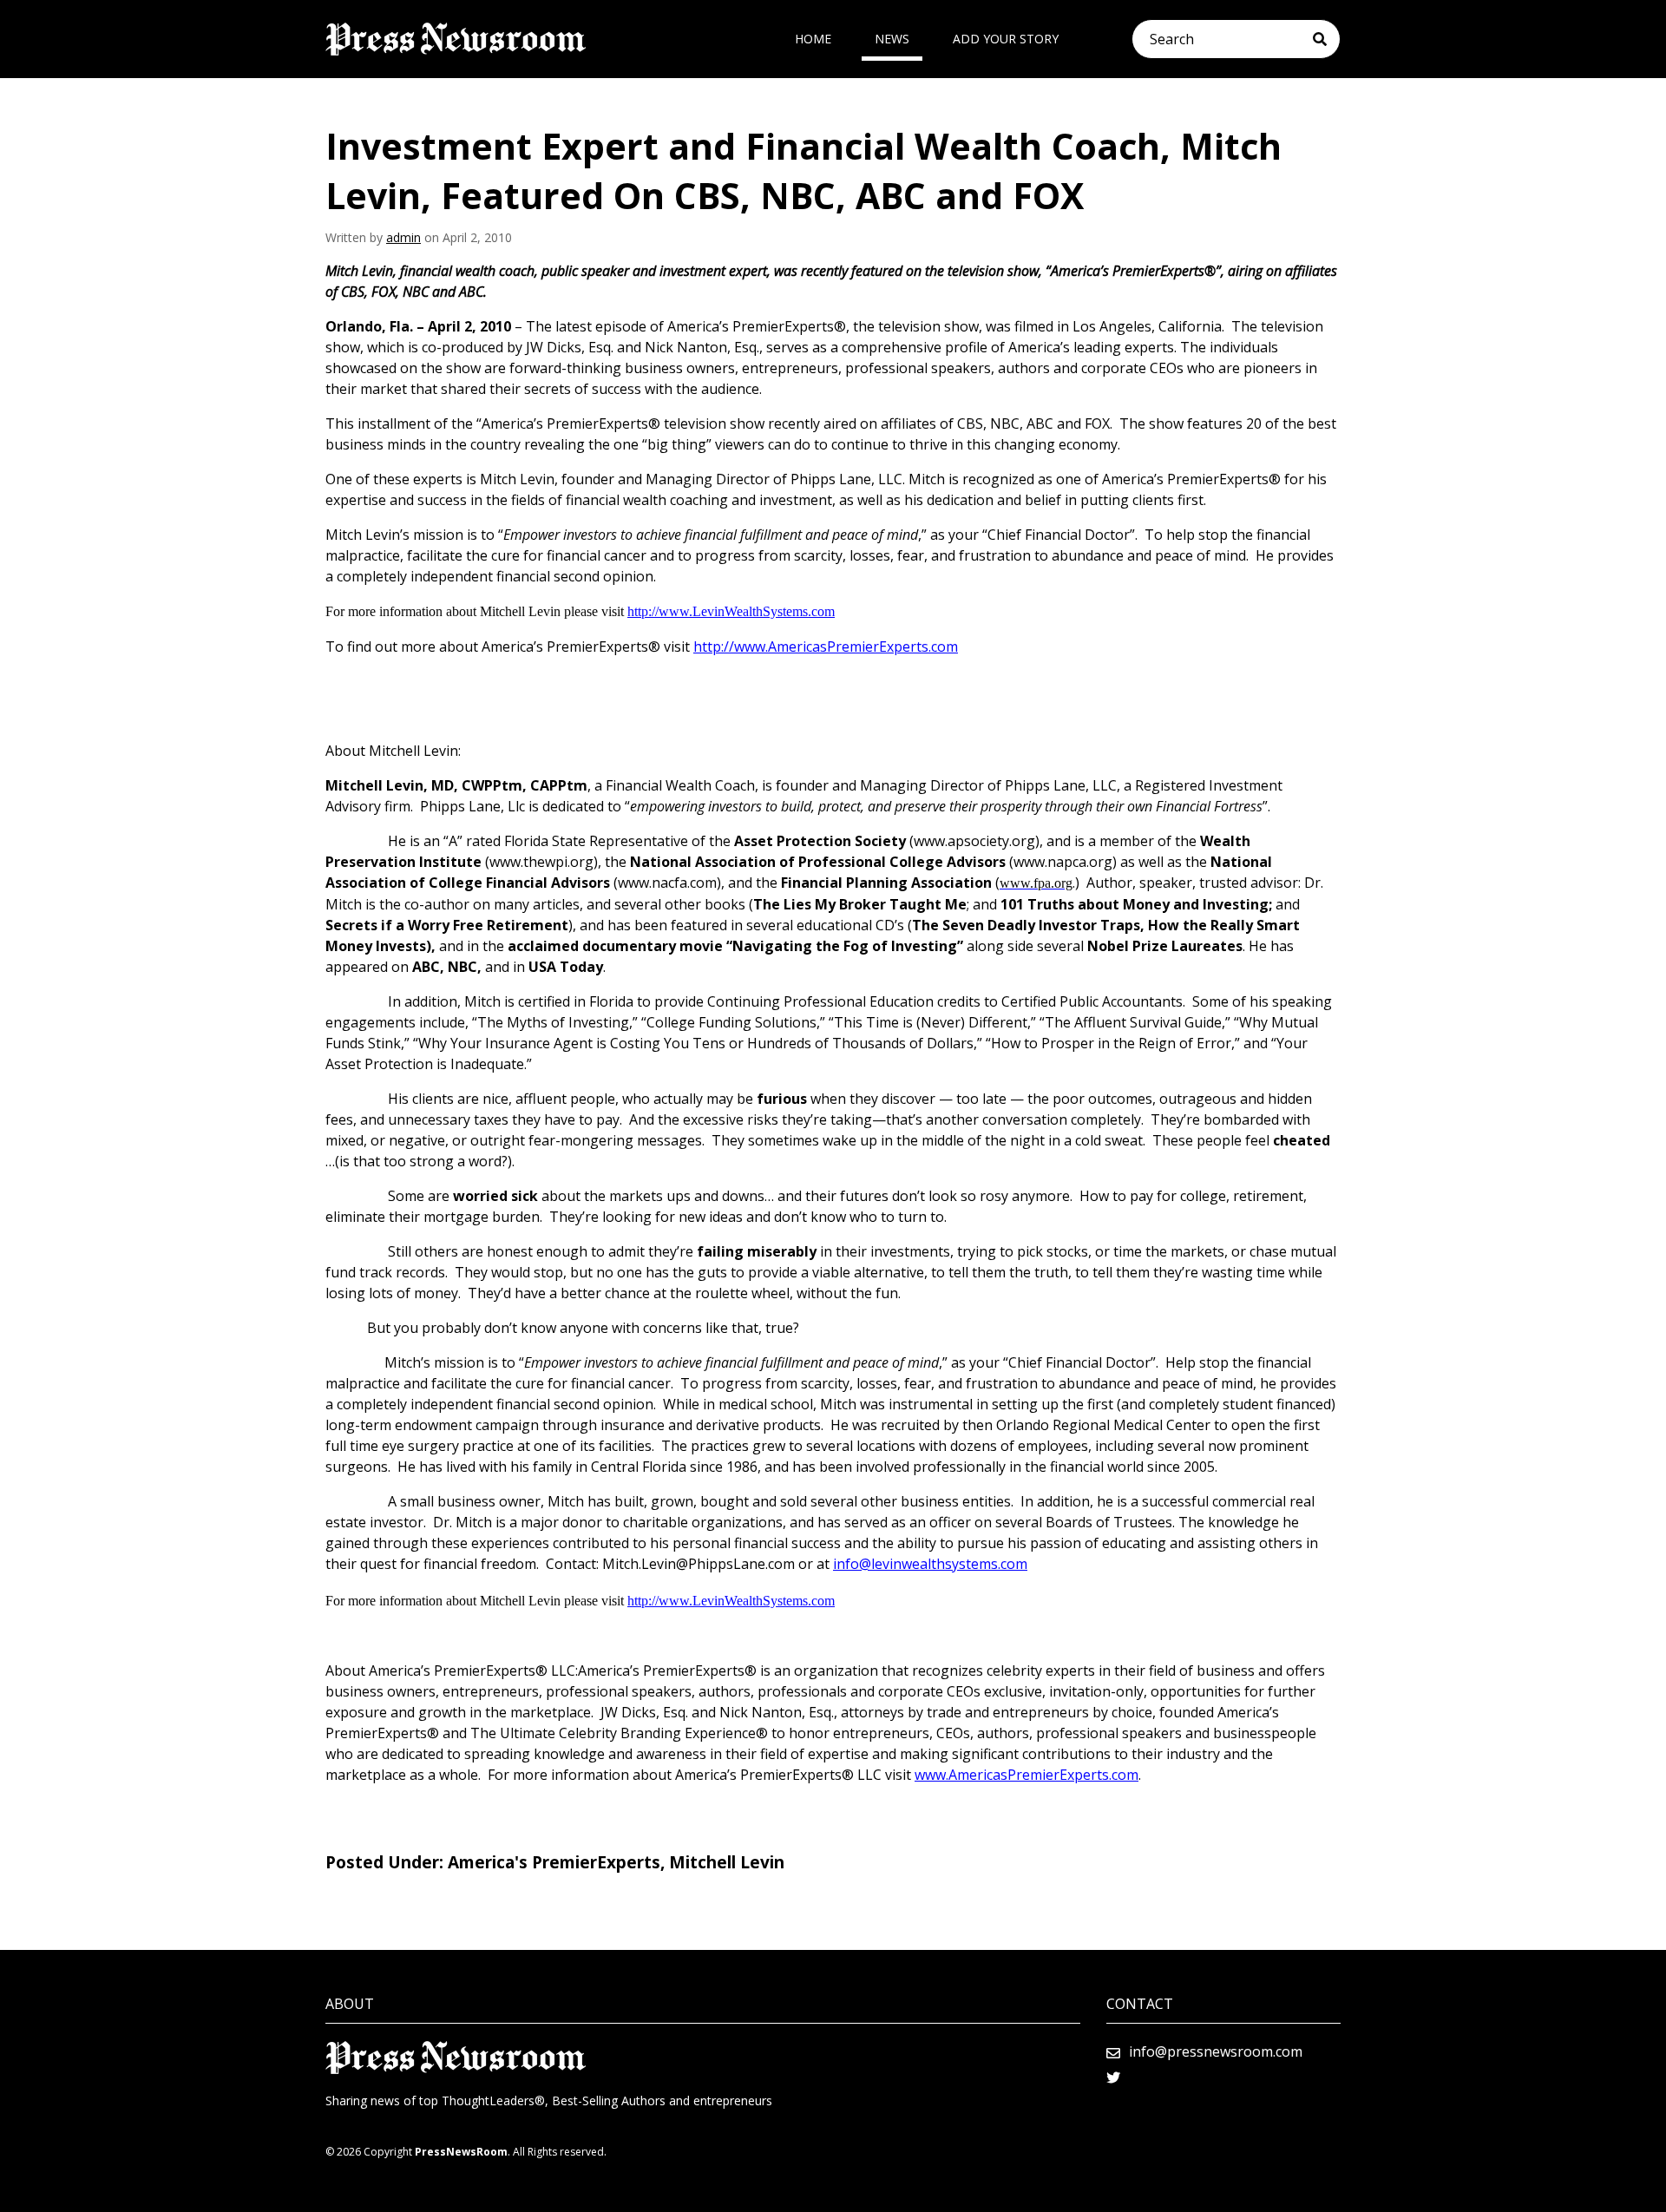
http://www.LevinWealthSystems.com (731, 611)
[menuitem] (813, 39)
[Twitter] (1113, 2077)
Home (813, 39)
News (892, 39)
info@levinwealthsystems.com (930, 1564)
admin (403, 237)
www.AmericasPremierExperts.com (1026, 1775)
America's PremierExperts (554, 1862)
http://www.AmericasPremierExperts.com (826, 647)
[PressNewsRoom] (456, 39)
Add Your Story (1006, 39)
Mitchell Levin (727, 1862)
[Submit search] (1326, 39)
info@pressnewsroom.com (1216, 2051)
